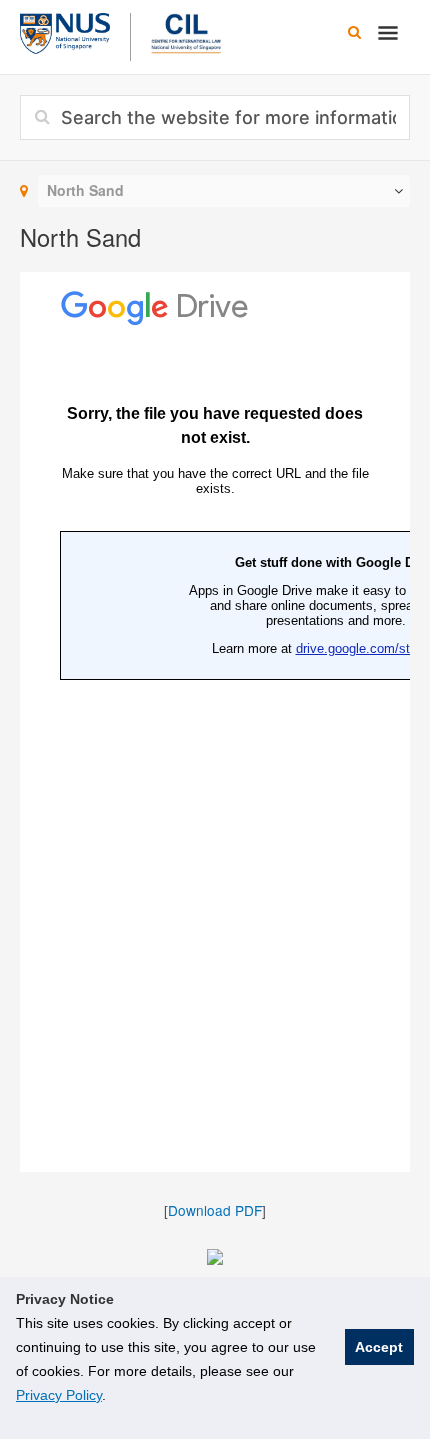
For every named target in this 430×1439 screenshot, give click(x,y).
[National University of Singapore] (65, 31)
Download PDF (215, 1210)
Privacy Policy (59, 1395)
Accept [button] (379, 1347)
